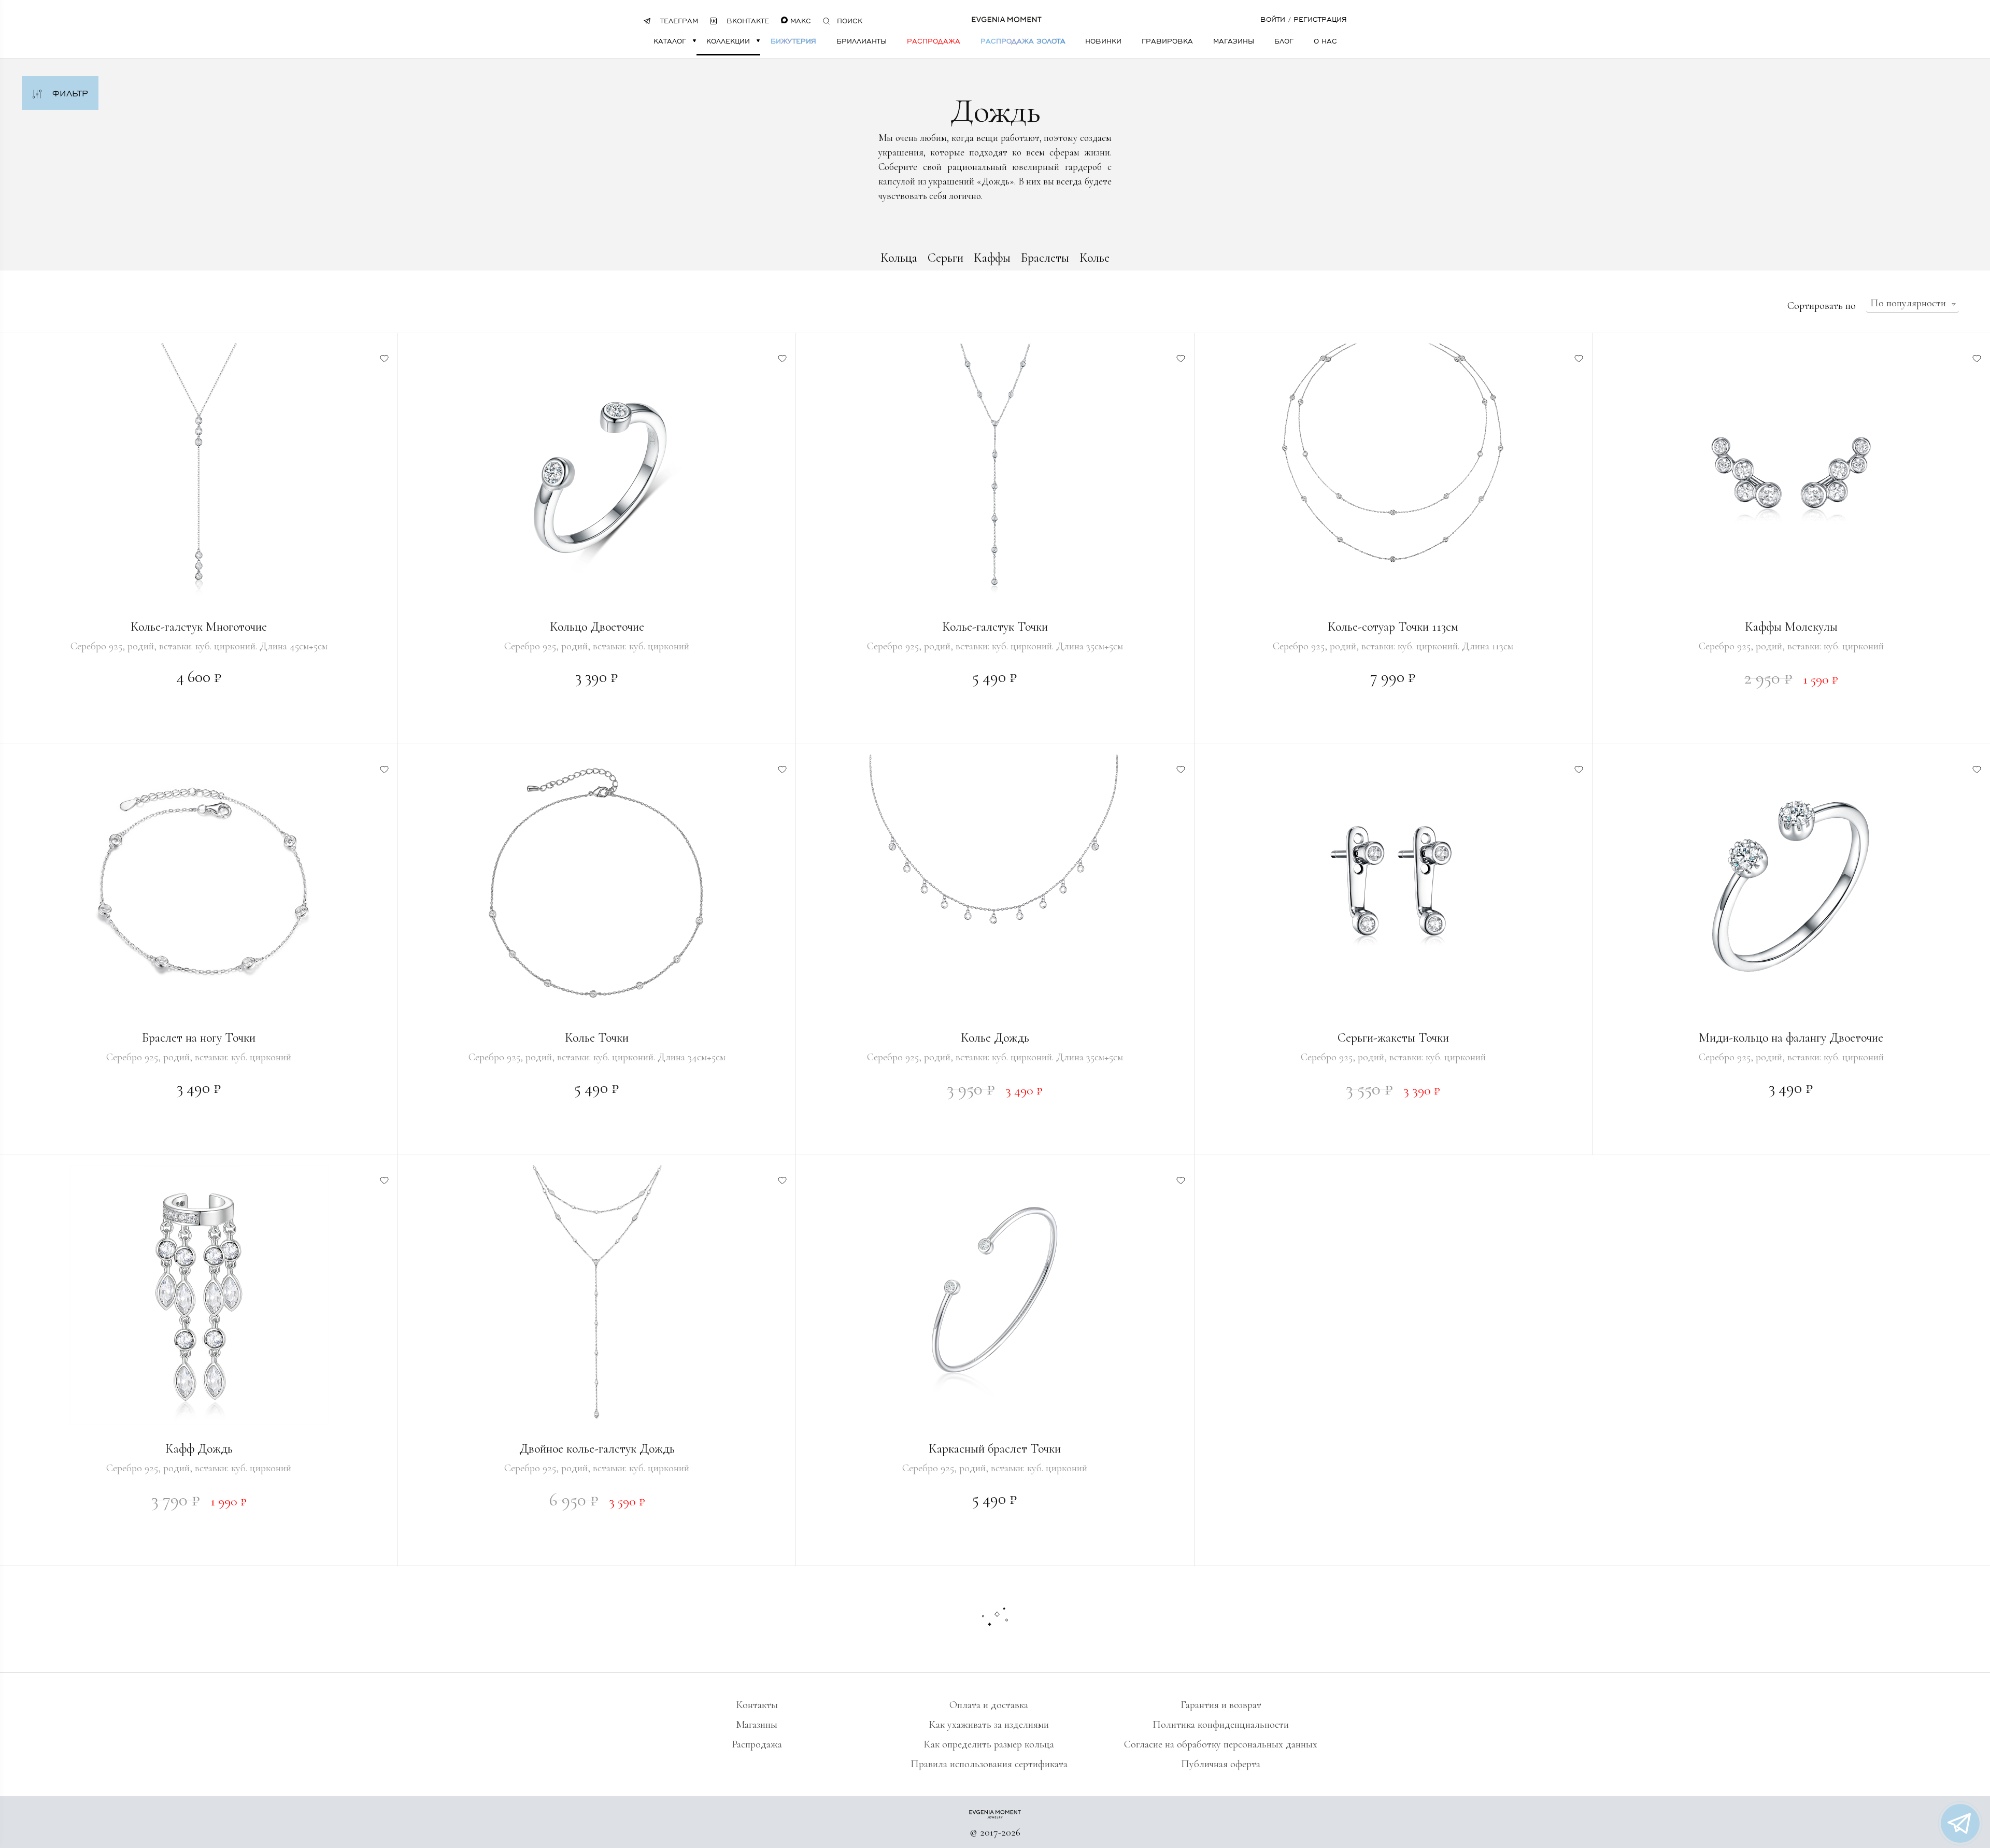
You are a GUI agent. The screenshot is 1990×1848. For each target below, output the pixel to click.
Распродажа (934, 41)
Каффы (992, 258)
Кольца (899, 258)
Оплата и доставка (989, 1705)
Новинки (1103, 41)
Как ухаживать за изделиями (989, 1725)
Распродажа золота (1023, 41)
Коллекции (728, 41)
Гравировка (1167, 41)
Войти (1273, 19)
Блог (1284, 41)
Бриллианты (862, 41)
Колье (1094, 258)
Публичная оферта (1221, 1764)
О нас (1325, 41)
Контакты (757, 1705)
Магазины (1234, 41)
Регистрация (1320, 19)
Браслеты (1045, 258)
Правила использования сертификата (989, 1764)
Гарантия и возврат (1221, 1705)
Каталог (670, 41)
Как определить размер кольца (989, 1744)
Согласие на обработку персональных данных (1221, 1744)
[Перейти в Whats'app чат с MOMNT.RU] (1960, 1823)
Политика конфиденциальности (1221, 1725)
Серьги (946, 258)
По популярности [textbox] (1908, 303)
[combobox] (1913, 304)
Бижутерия (793, 41)
